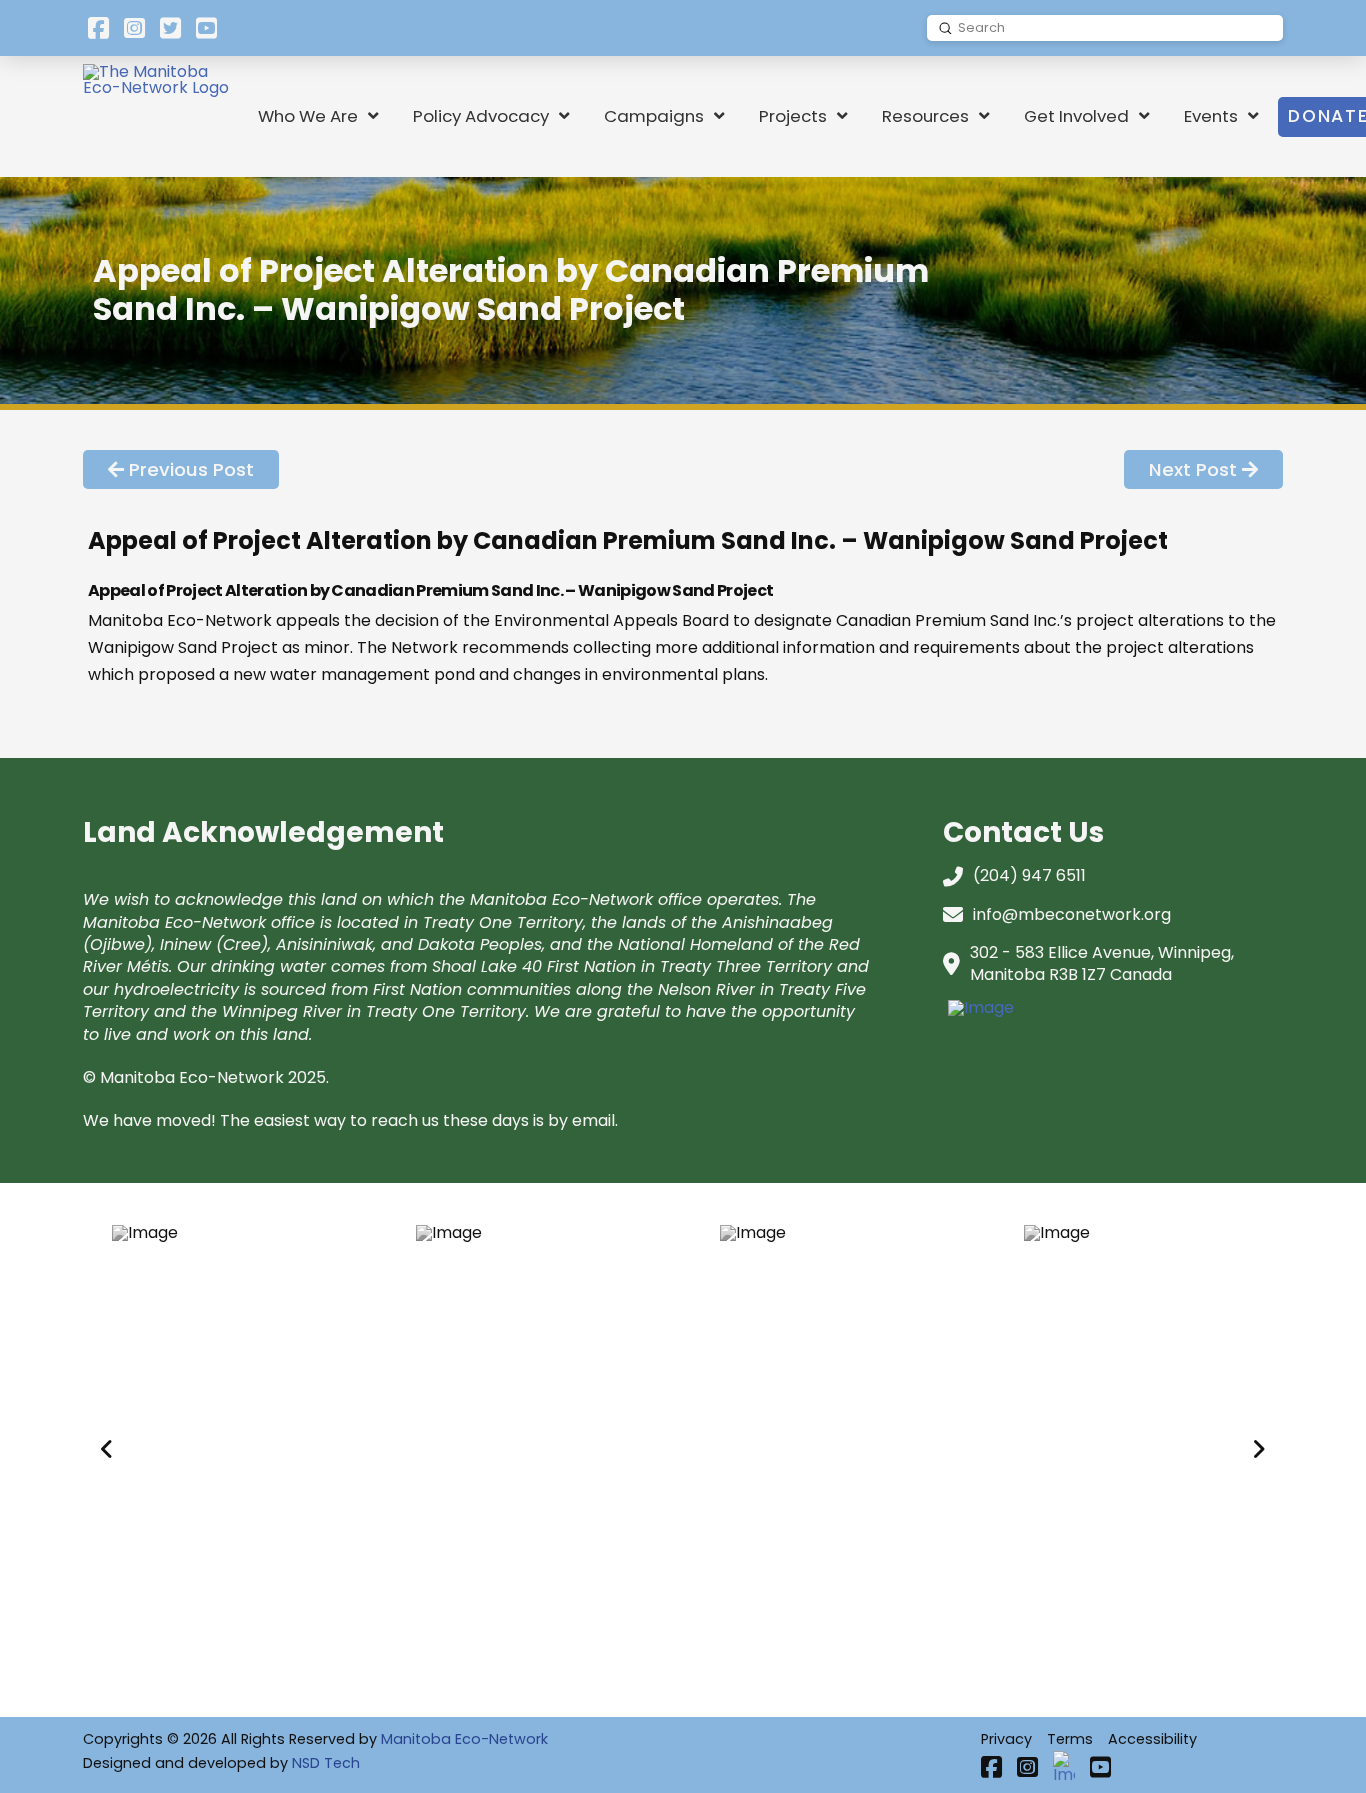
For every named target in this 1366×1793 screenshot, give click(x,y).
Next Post (1193, 469)
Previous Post (191, 469)
